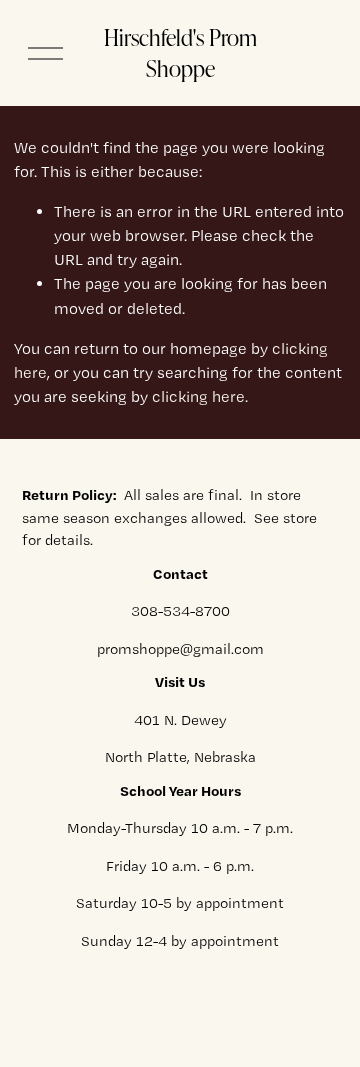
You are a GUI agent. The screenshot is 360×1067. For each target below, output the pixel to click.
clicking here (198, 396)
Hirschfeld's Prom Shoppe (180, 53)
